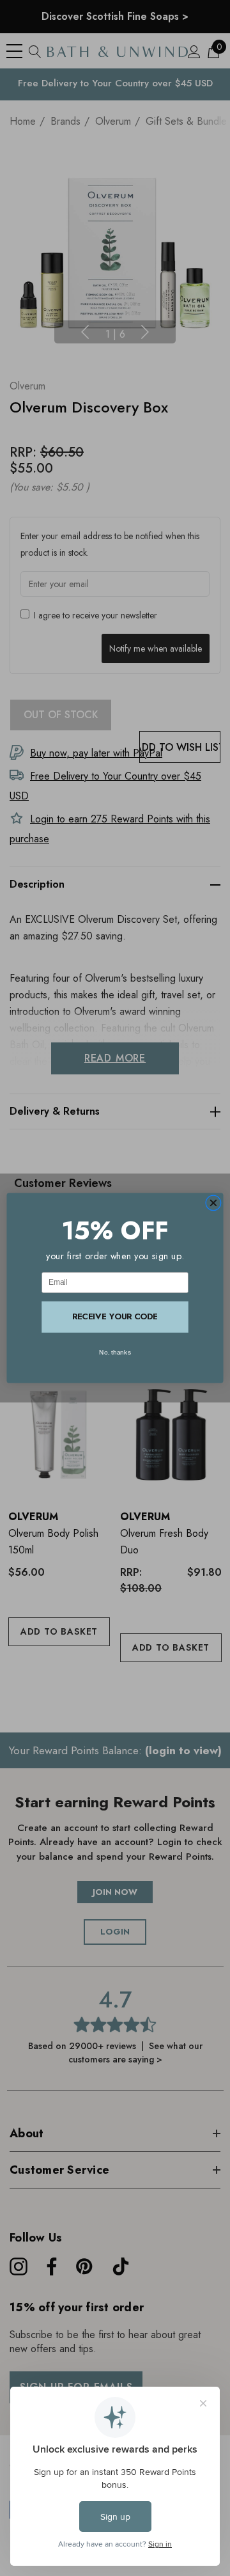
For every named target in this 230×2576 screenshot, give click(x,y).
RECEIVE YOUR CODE (115, 1316)
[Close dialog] (213, 1203)
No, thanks (115, 1352)
